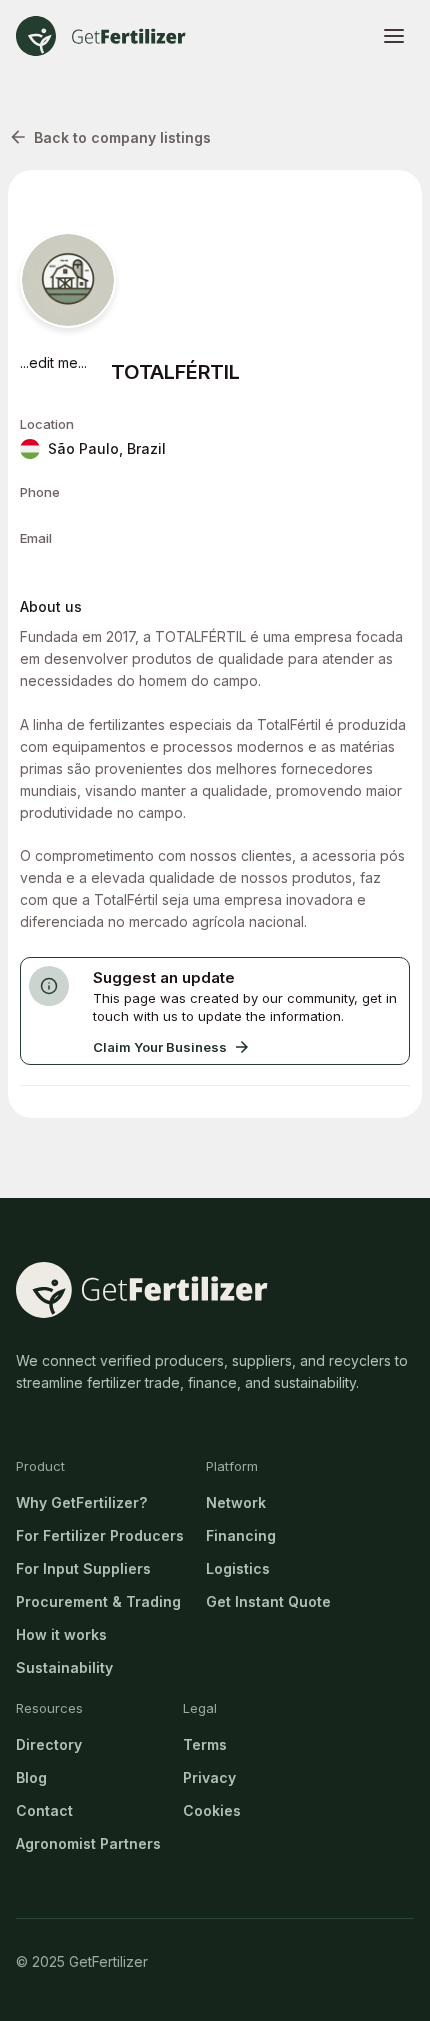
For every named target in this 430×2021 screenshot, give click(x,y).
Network (236, 1502)
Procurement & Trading (98, 1601)
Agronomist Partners (88, 1843)
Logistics (238, 1568)
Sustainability (64, 1667)
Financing (241, 1535)
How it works (61, 1634)
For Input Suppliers (83, 1568)
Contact (44, 1810)
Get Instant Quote (268, 1601)
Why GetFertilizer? (81, 1502)
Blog (31, 1777)
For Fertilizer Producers (100, 1535)
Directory (49, 1744)
